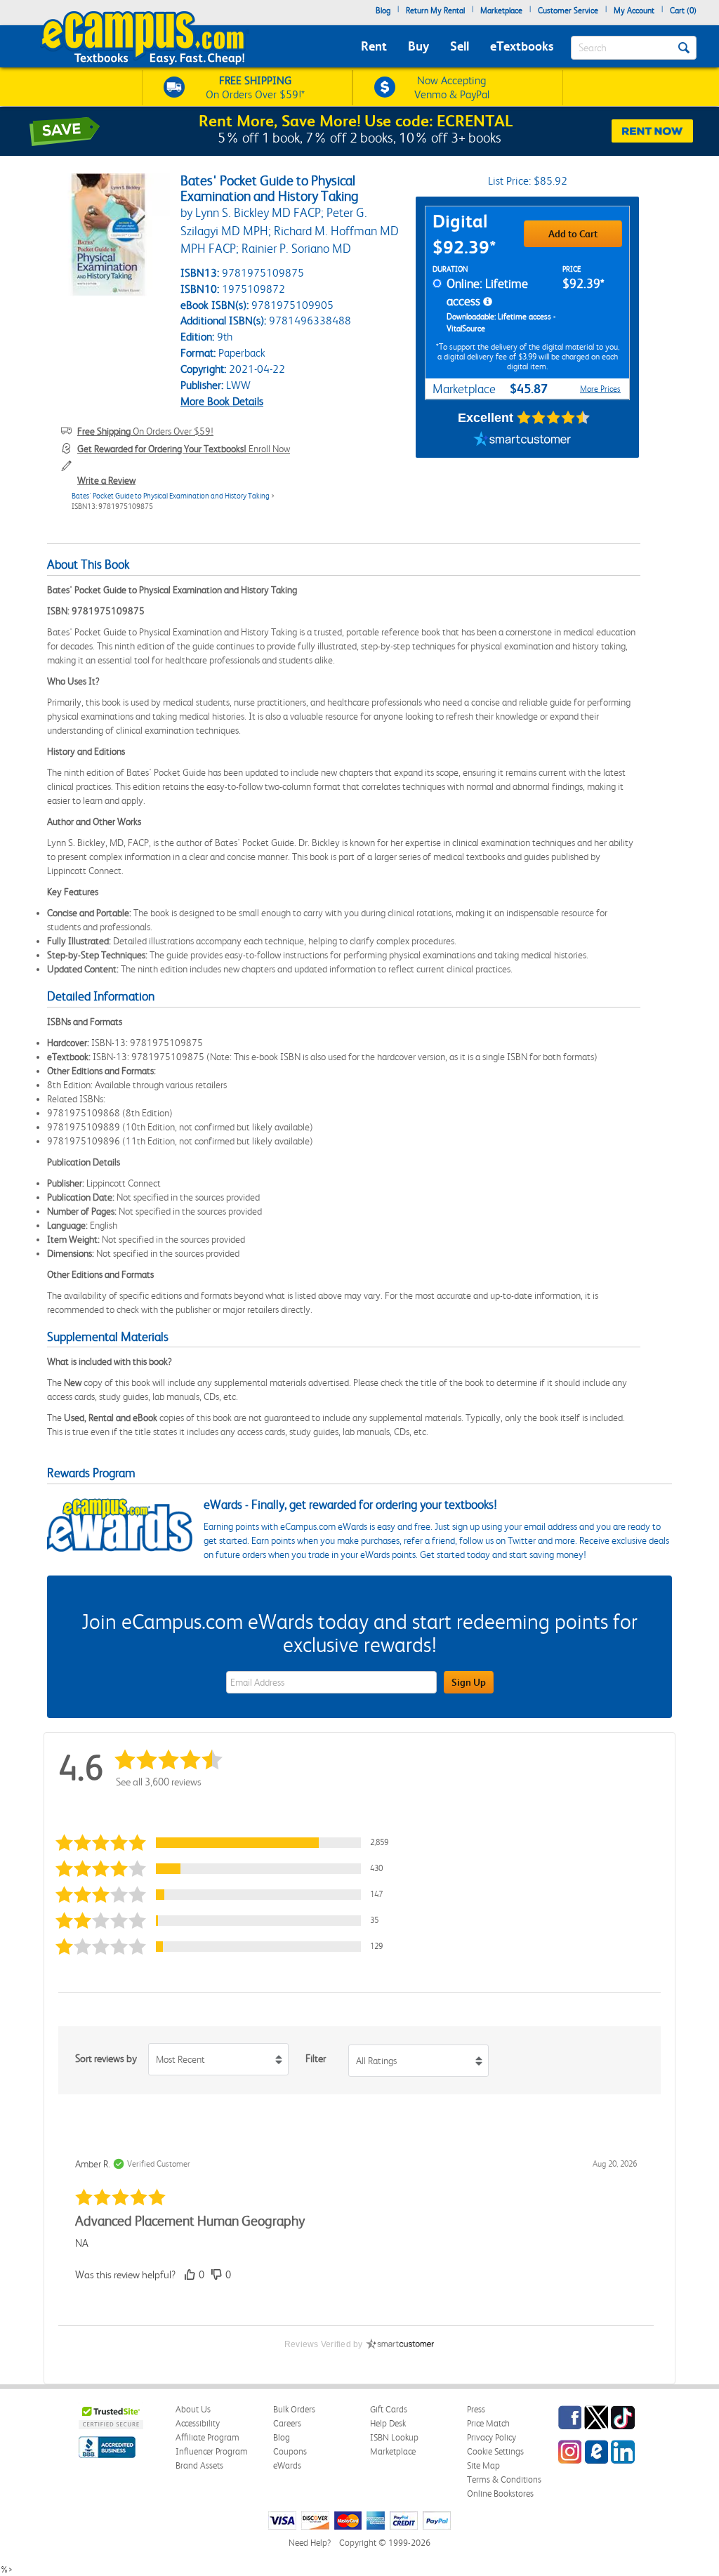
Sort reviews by (106, 2059)
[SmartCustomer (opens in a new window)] (522, 440)
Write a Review (106, 480)
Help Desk (388, 2423)
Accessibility (198, 2423)
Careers (287, 2423)
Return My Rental (435, 11)
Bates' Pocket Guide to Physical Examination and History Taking (171, 496)
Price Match (488, 2423)
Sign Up (469, 1682)
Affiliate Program (207, 2437)
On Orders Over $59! (145, 431)
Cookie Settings (495, 2451)
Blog (383, 11)
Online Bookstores (500, 2494)
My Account (634, 11)
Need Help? (310, 2543)
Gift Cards (389, 2409)
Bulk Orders (294, 2409)
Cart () (683, 11)
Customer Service (568, 11)
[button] (225, 1843)
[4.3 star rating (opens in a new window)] (554, 418)
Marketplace (501, 11)
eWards (287, 2465)
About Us (193, 2409)
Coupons (290, 2451)
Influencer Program (212, 2451)
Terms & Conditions (504, 2479)
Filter (316, 2059)
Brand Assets (199, 2465)
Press (476, 2409)
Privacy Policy (492, 2437)
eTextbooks (522, 46)
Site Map (483, 2465)
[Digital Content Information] (488, 302)
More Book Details (222, 401)
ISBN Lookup (394, 2437)
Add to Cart (573, 234)
